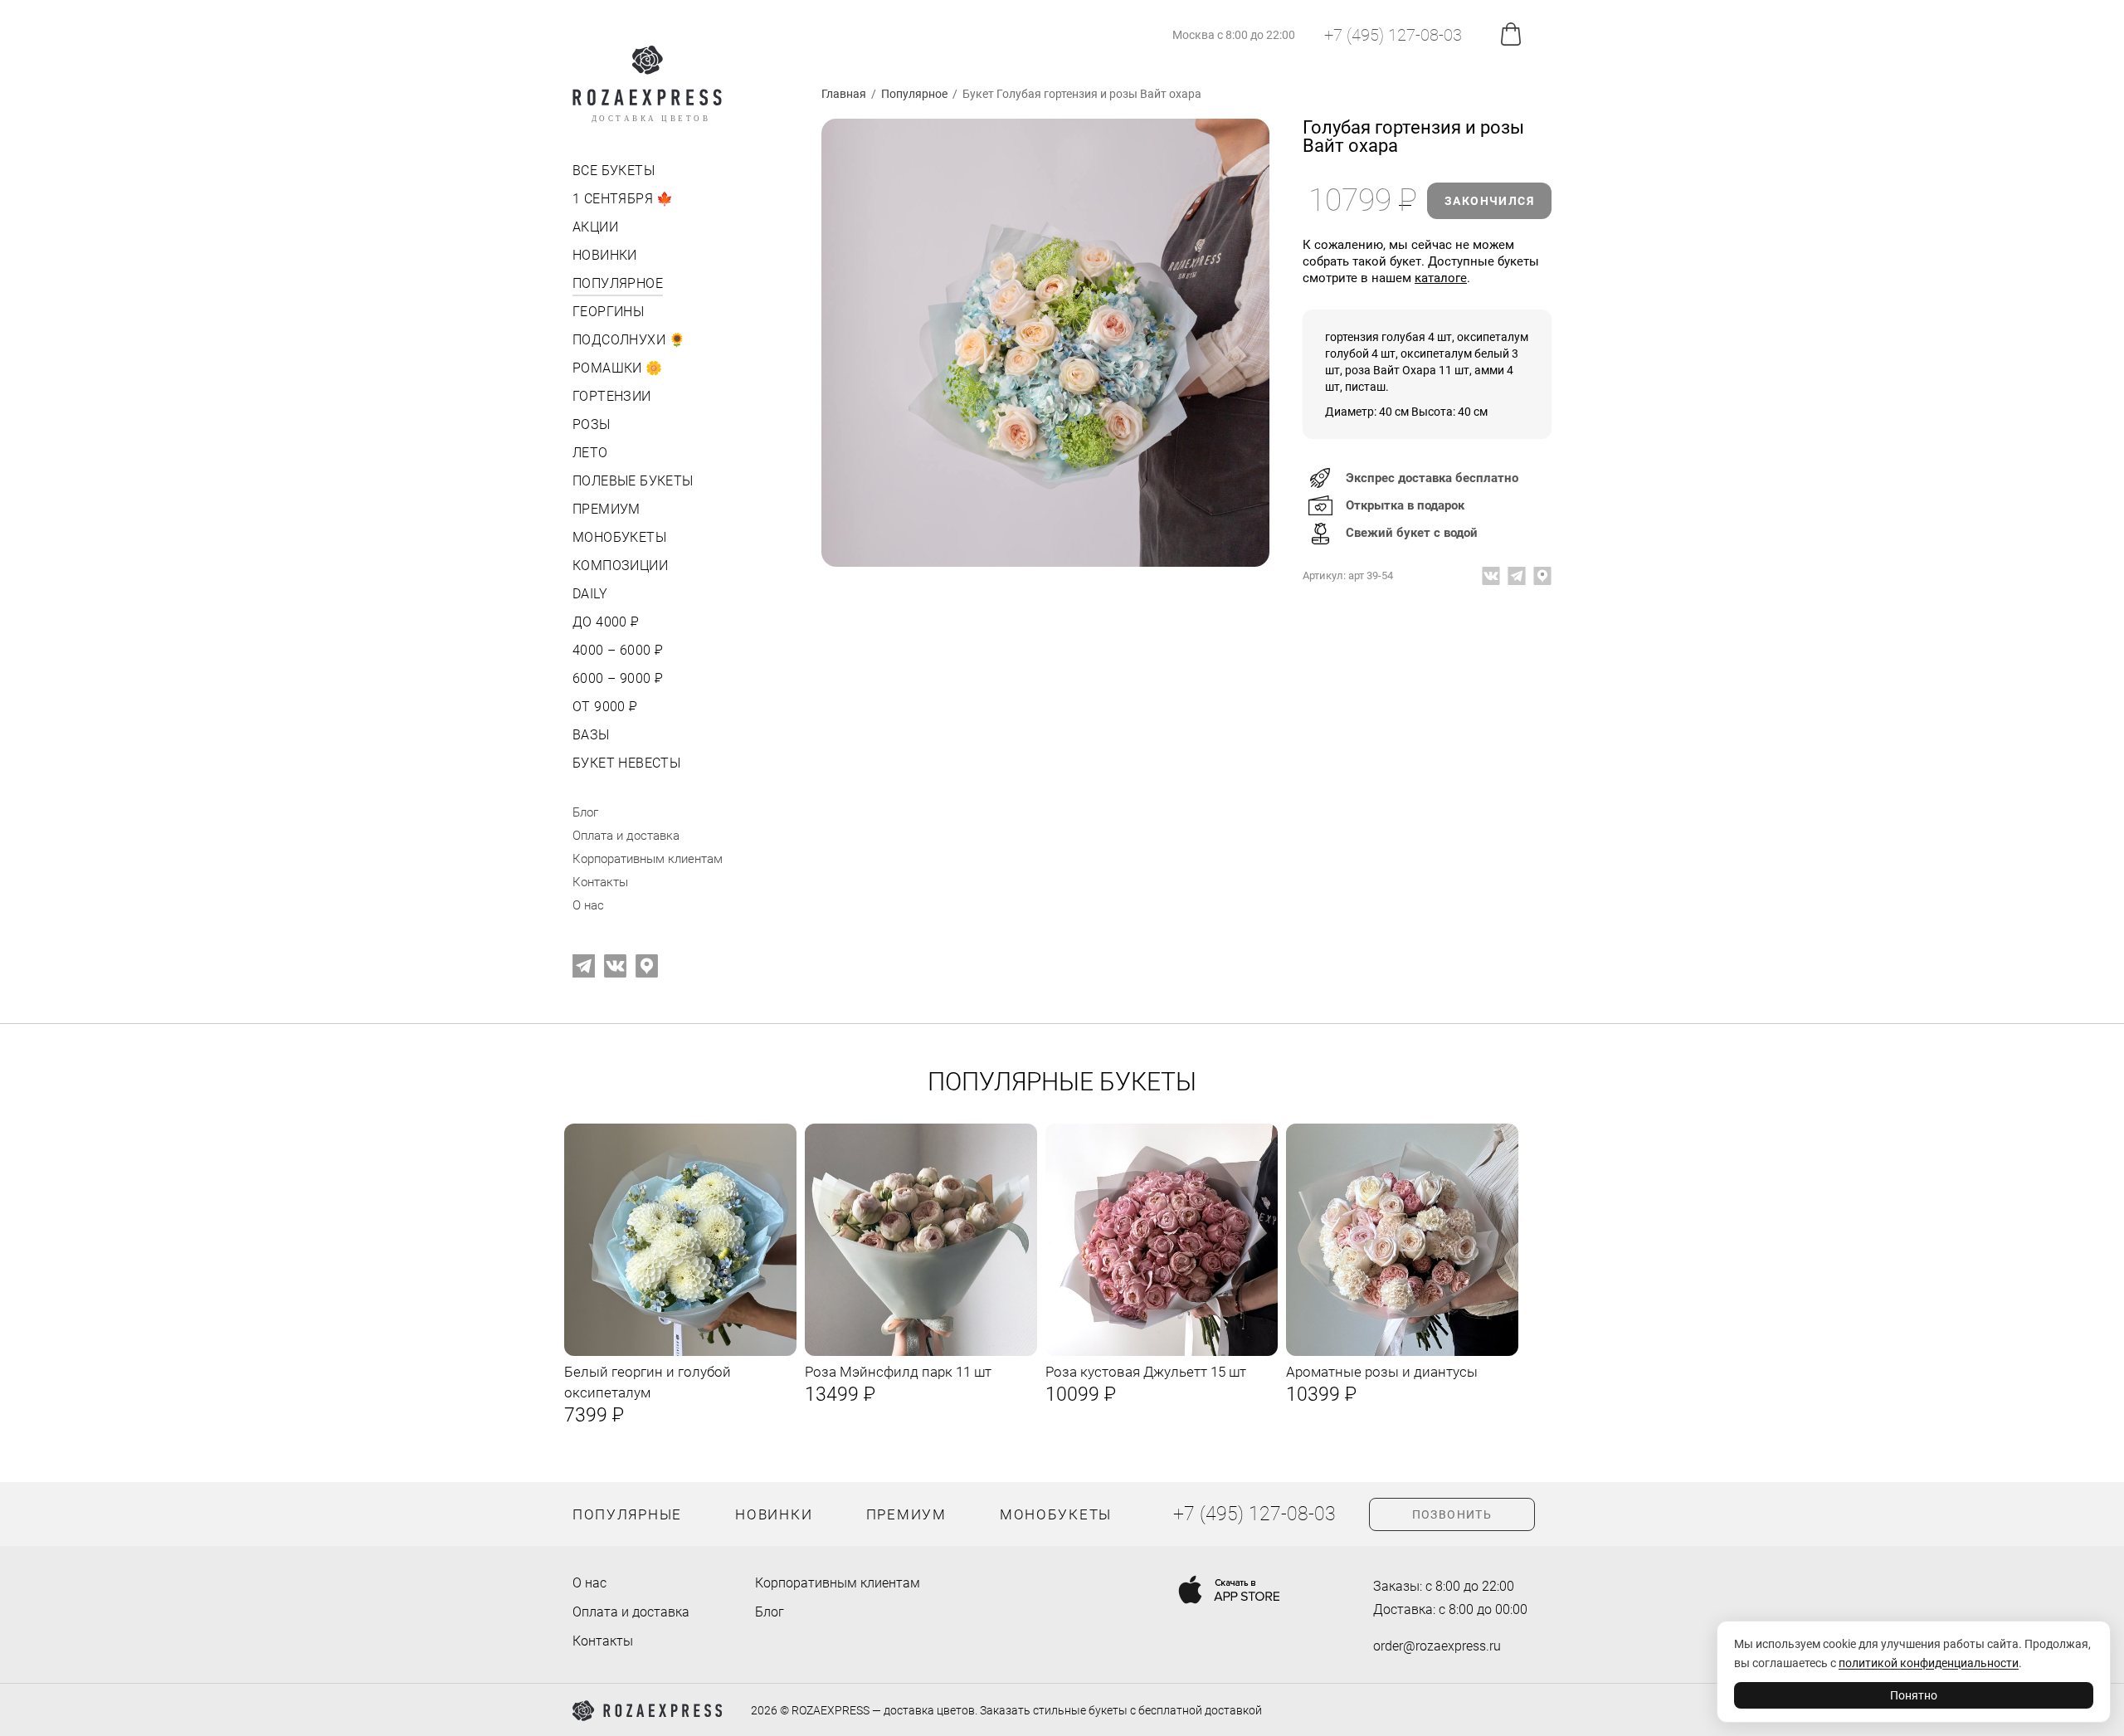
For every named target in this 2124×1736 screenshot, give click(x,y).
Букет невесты (626, 763)
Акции (595, 227)
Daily (590, 594)
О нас (588, 905)
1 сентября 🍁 (623, 199)
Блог (585, 812)
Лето (590, 453)
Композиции (620, 566)
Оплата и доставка (626, 836)
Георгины (608, 312)
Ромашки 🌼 (618, 368)
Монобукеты (619, 537)
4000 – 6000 (616, 650)
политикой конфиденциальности (1929, 1663)
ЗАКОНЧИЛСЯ (1489, 201)
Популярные (627, 1514)
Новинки (605, 255)
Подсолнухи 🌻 (629, 340)
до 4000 (604, 622)
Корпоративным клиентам (648, 859)
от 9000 (604, 707)
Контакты (600, 882)
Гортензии (612, 396)
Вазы (591, 735)
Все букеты (614, 171)
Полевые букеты (633, 481)
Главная (844, 94)
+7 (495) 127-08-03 (1393, 35)
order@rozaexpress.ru (1437, 1646)
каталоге (1441, 278)
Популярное (618, 283)
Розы (592, 424)
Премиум (607, 509)
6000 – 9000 (616, 678)
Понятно (1914, 1695)
